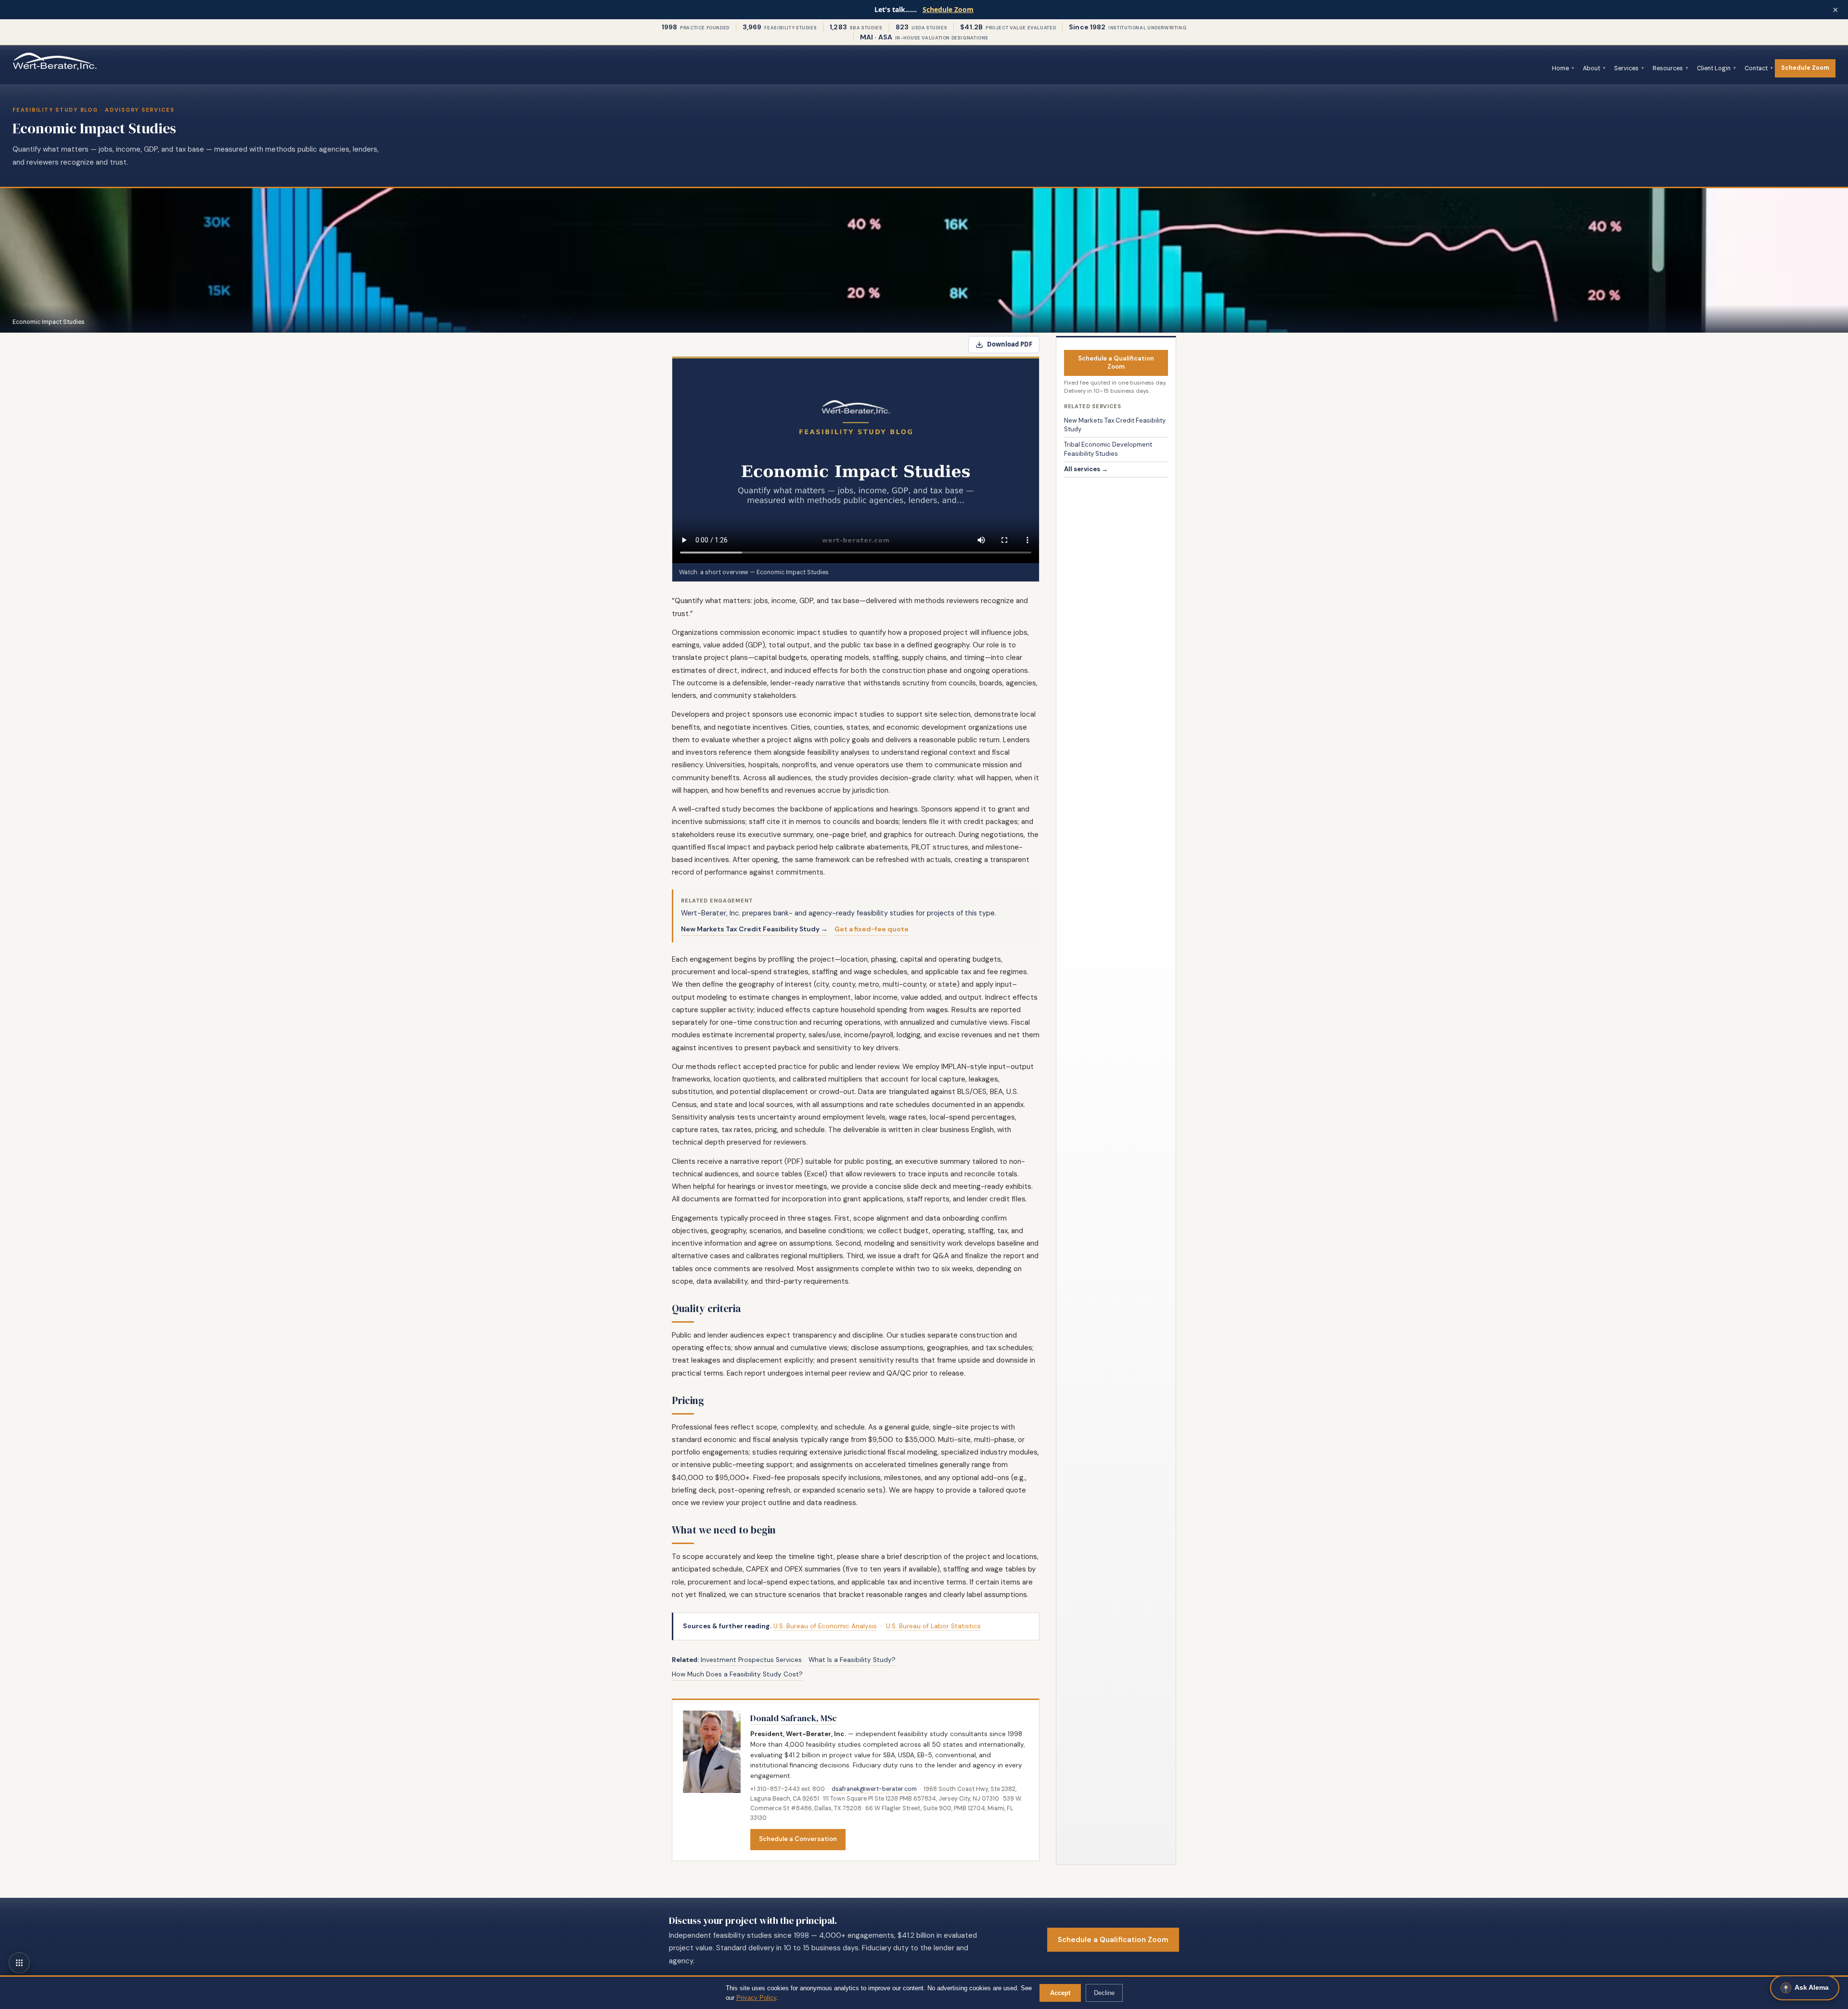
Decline (1104, 1993)
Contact (1756, 68)
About (1591, 68)
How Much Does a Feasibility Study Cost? (737, 1674)
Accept (1060, 1993)
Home (1560, 68)
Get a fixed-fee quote (872, 929)
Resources (1668, 68)
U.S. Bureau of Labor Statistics (933, 1626)
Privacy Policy (756, 1998)
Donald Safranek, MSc (794, 1718)
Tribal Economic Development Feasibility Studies (1108, 449)
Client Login (1714, 68)
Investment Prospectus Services (751, 1660)
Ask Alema (1812, 1987)
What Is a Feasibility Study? (852, 1660)
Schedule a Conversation (798, 1839)
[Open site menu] (19, 1963)
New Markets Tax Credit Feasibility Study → (754, 929)
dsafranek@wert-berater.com (874, 1789)
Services (1626, 68)
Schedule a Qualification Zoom (1116, 362)
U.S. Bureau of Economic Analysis (825, 1626)
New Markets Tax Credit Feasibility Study (1115, 425)
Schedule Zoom (948, 9)
